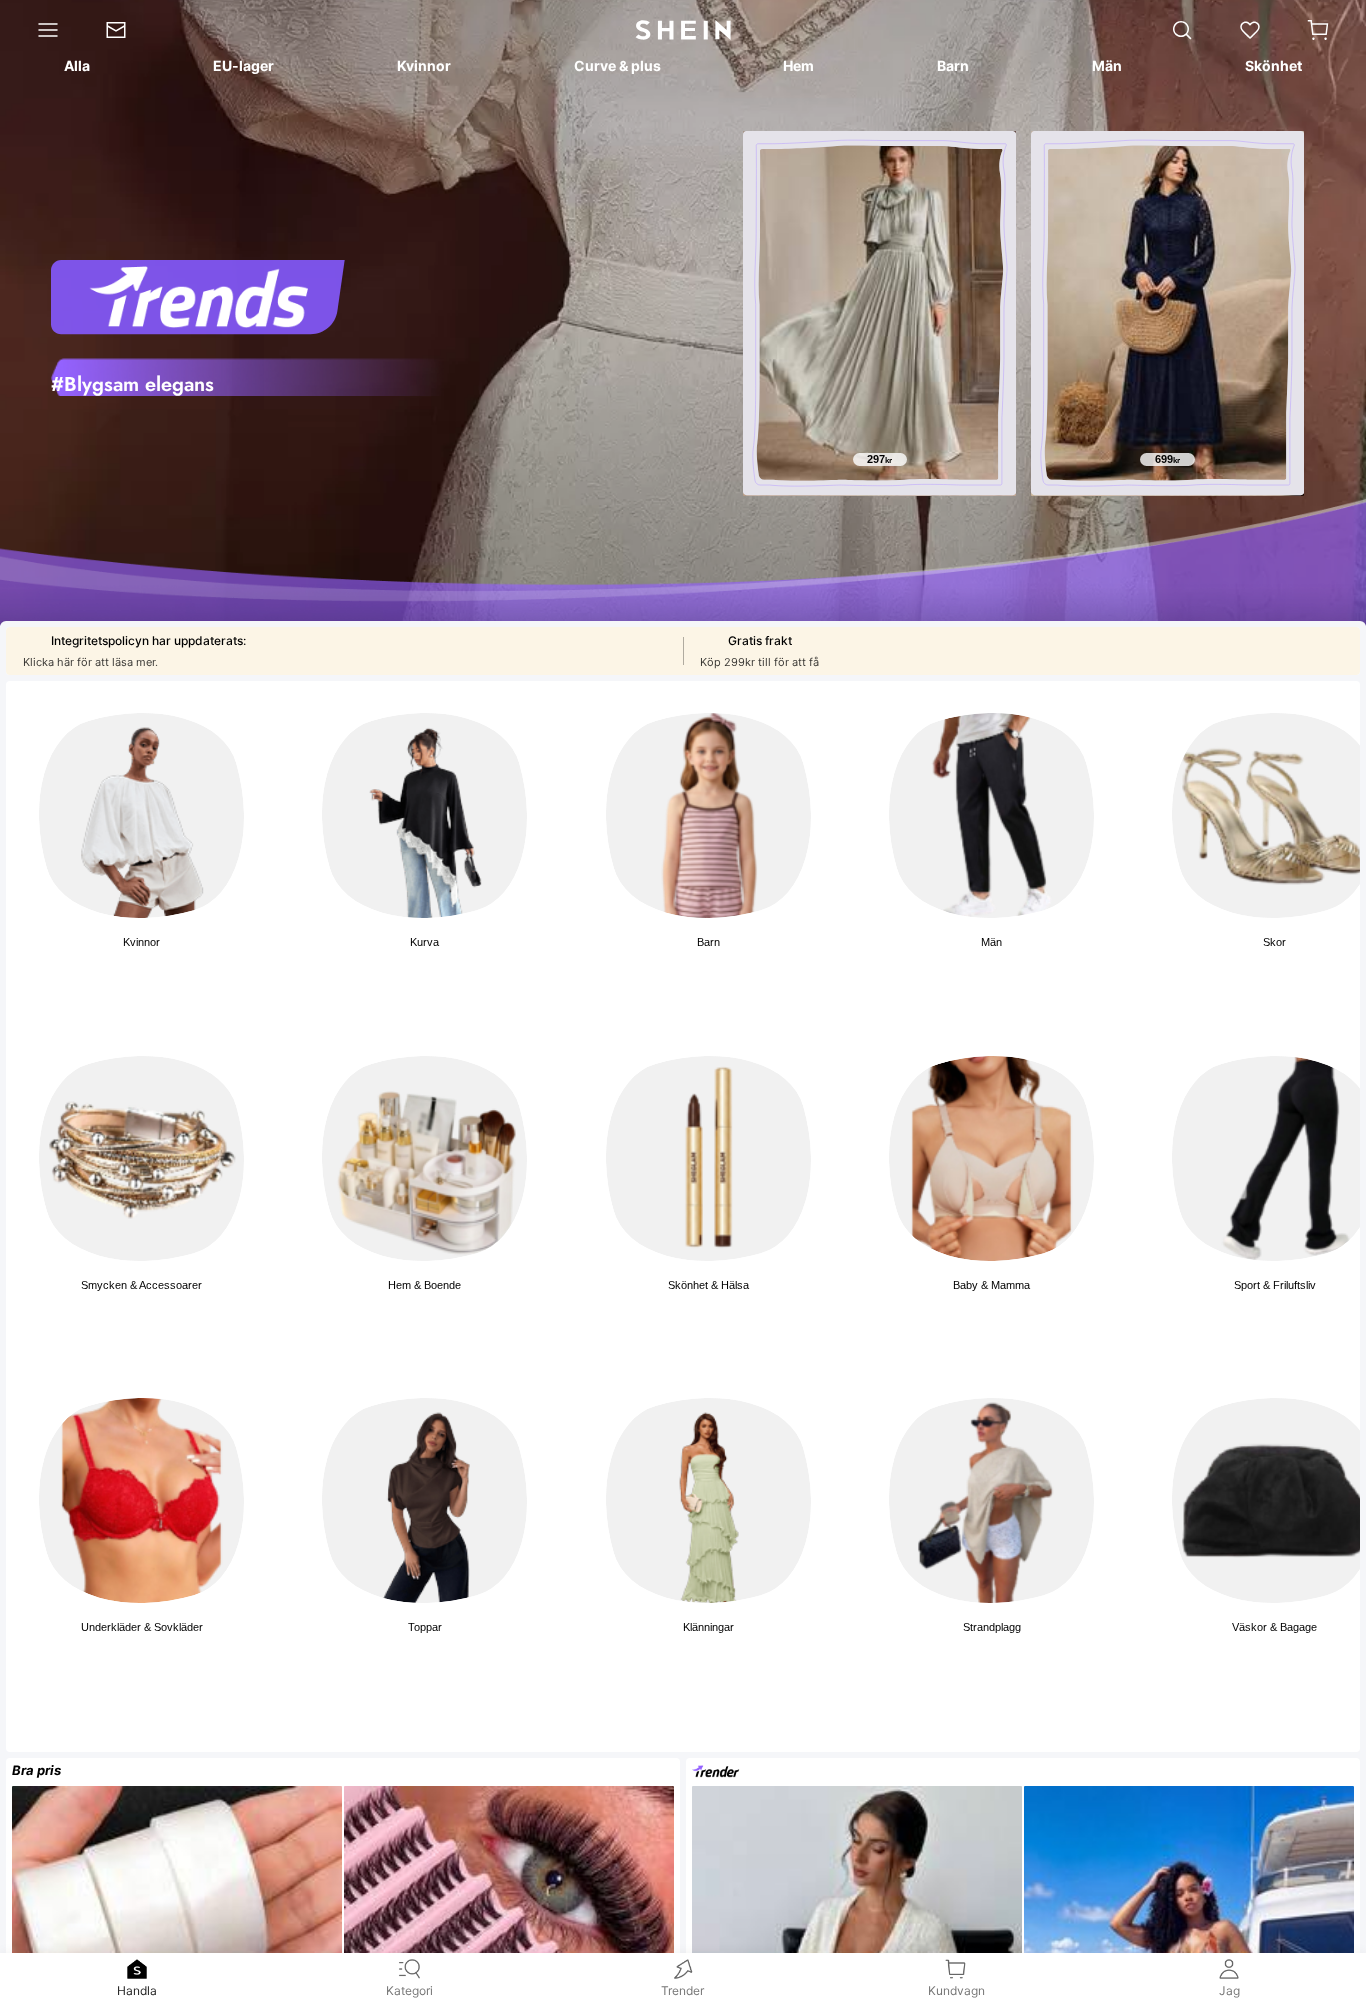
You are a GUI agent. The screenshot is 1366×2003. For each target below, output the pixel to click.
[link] (127, 30)
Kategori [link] (409, 1990)
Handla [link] (137, 1990)
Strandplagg (992, 1627)
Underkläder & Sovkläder (142, 1627)
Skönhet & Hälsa (708, 1285)
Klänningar (708, 1627)
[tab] (76, 69)
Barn (708, 942)
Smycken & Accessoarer (141, 1285)
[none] (137, 1969)
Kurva (424, 942)
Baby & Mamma (991, 1285)
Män (991, 942)
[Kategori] (41, 30)
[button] (1318, 30)
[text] (879, 460)
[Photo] (141, 815)
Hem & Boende (424, 1285)
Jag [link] (1229, 1990)
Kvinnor (141, 942)
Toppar (425, 1627)
